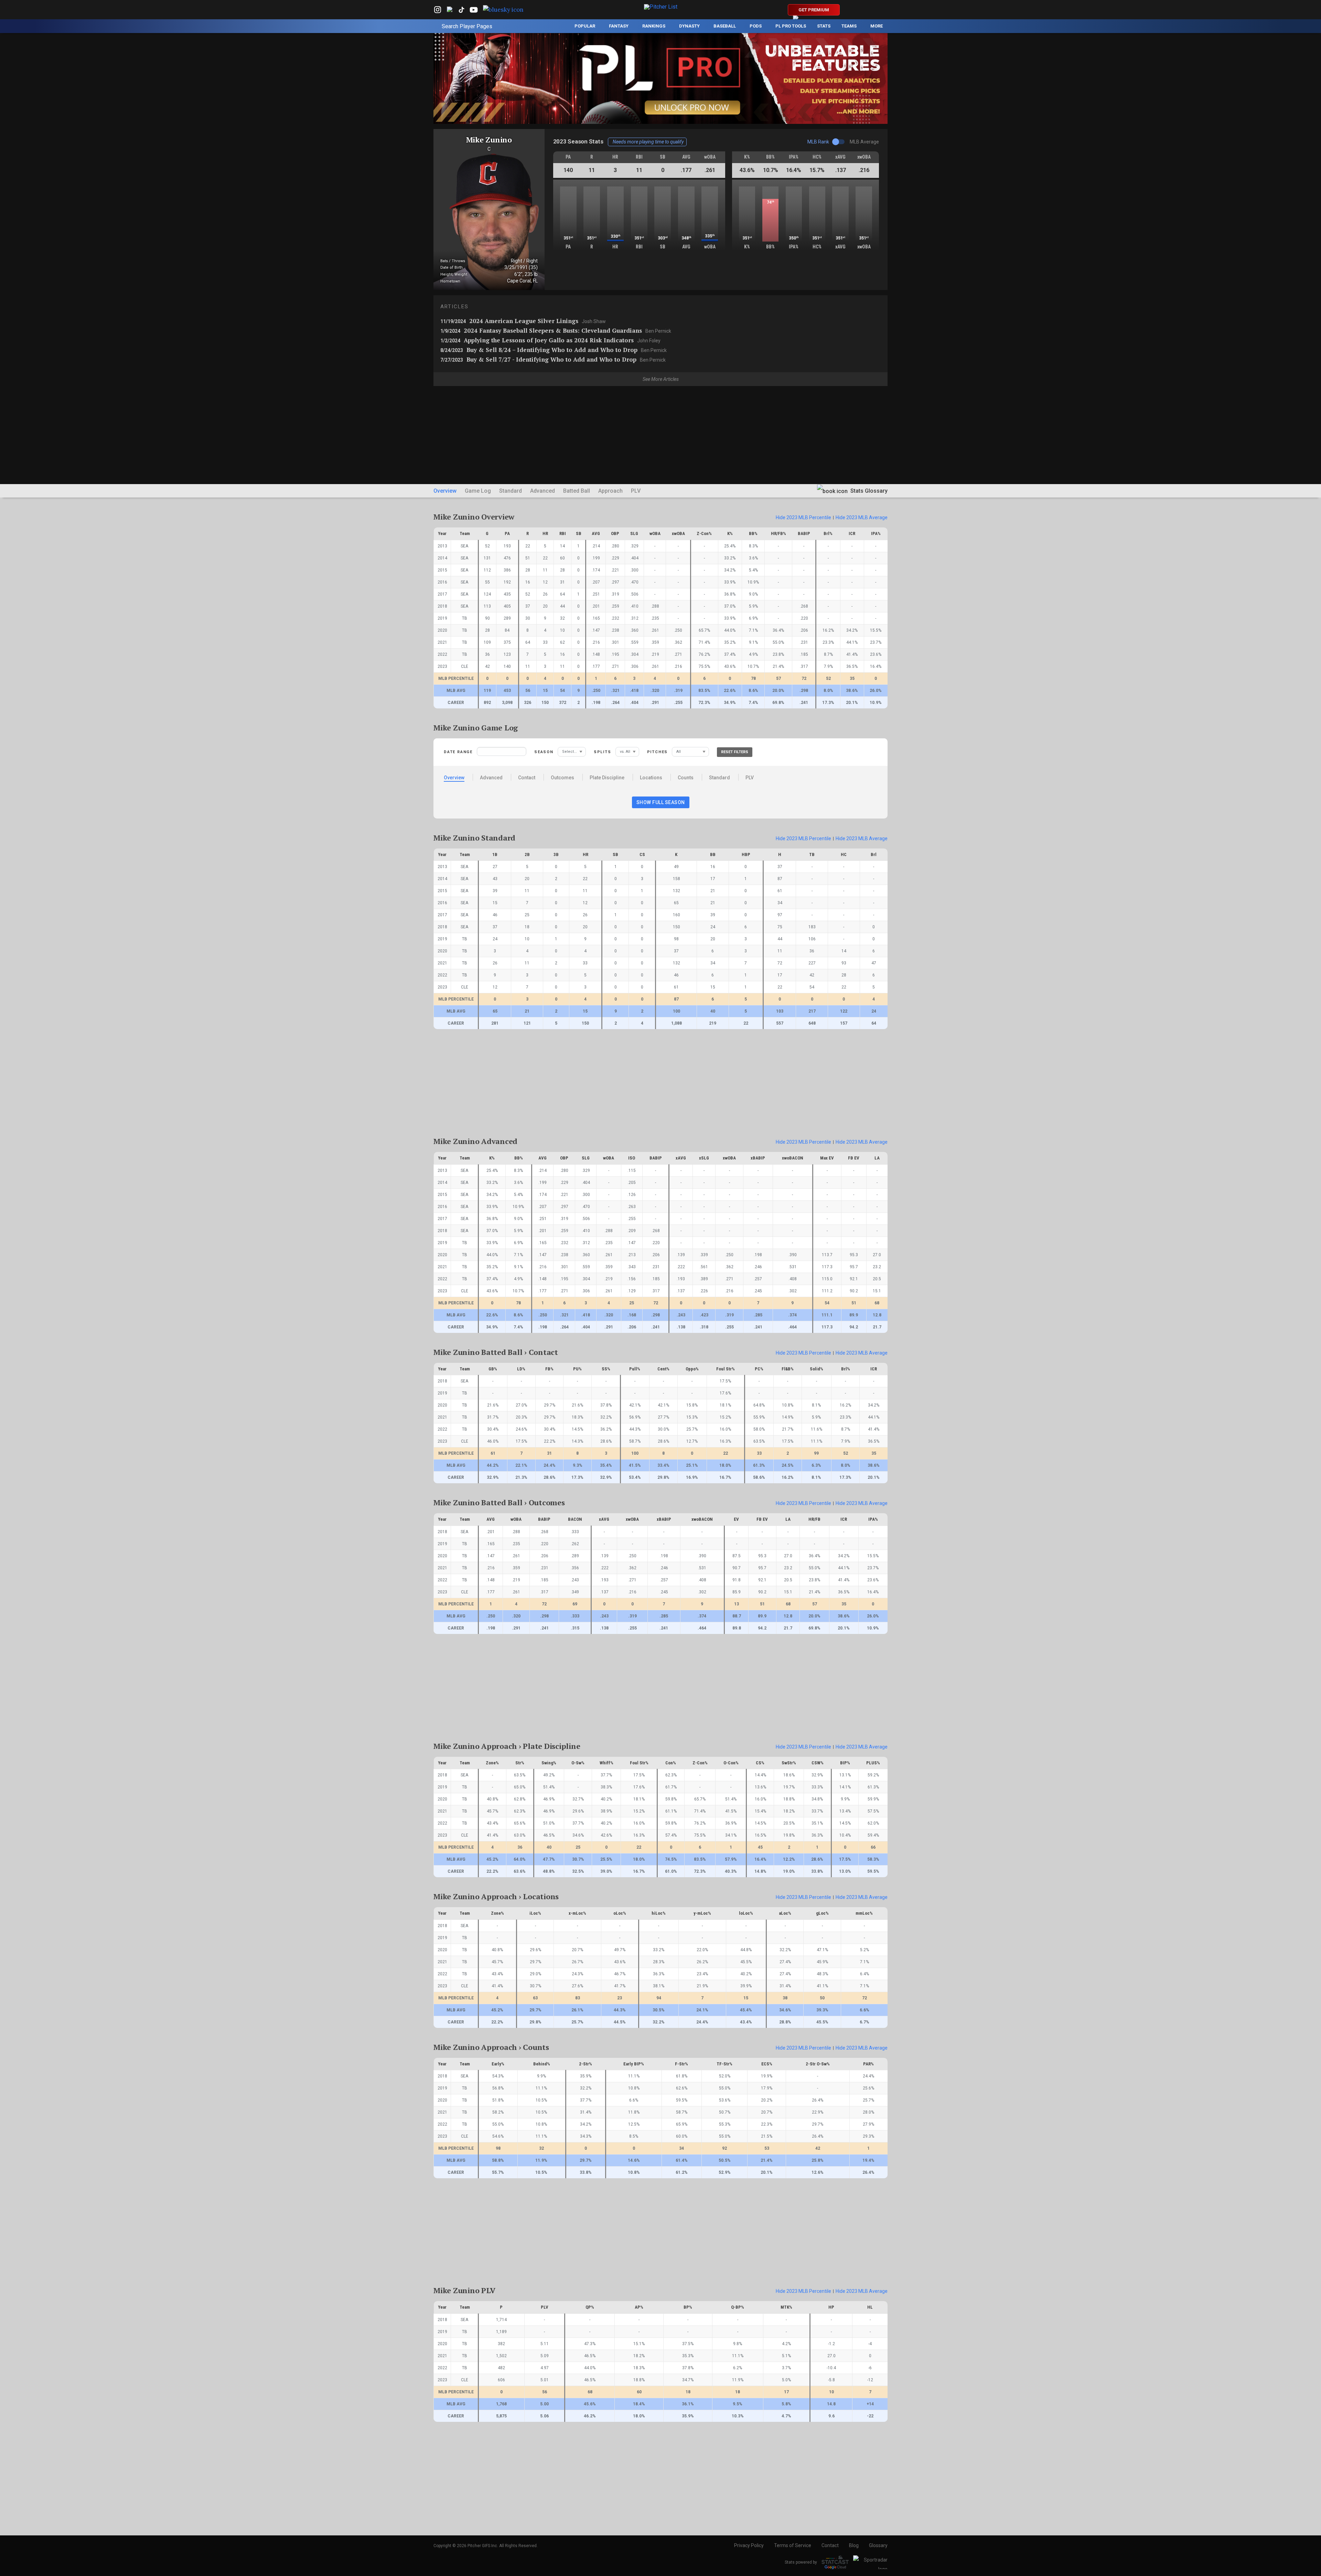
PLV (636, 491)
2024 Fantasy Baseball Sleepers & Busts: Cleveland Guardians (556, 330)
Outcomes (562, 778)
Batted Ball (577, 491)
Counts (686, 778)
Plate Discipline (607, 778)
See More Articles (661, 379)
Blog (854, 2545)
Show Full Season (661, 802)
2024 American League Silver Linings (523, 321)
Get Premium (814, 10)
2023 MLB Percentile (803, 517)
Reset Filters (735, 752)
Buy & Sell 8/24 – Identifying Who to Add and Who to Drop (554, 350)
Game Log (478, 491)
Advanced (543, 491)
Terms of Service (793, 2545)
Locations (651, 778)
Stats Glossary (868, 491)
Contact (527, 778)
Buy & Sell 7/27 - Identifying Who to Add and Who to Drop (553, 359)
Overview (445, 491)
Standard (511, 491)
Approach (610, 491)
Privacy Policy (749, 2545)
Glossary (878, 2545)
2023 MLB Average (862, 517)
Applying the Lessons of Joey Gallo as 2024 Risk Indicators (550, 340)
